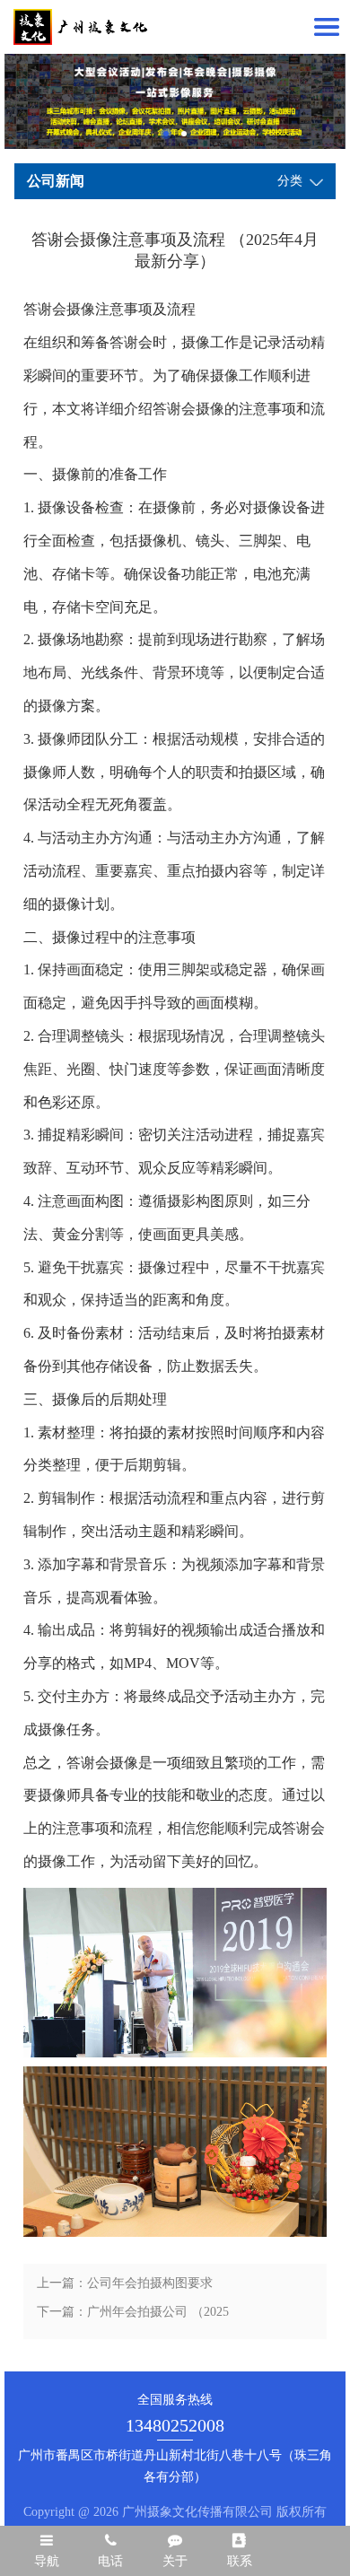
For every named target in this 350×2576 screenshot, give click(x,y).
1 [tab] (166, 134)
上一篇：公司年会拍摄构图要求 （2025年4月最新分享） (125, 2287)
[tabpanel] (175, 101)
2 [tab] (184, 134)
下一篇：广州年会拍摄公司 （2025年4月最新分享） (133, 2316)
